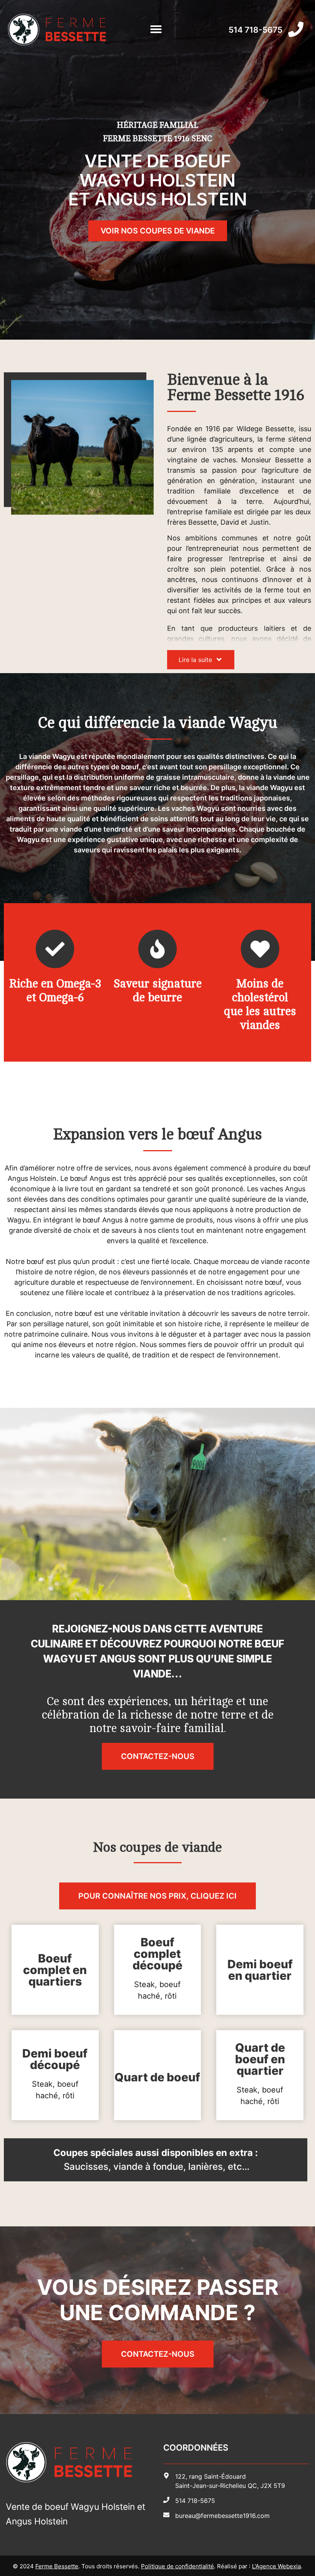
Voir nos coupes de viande (158, 231)
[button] (156, 29)
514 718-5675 (255, 30)
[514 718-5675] (296, 29)
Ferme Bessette (57, 2566)
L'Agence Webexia (276, 2566)
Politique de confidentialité (177, 2566)
